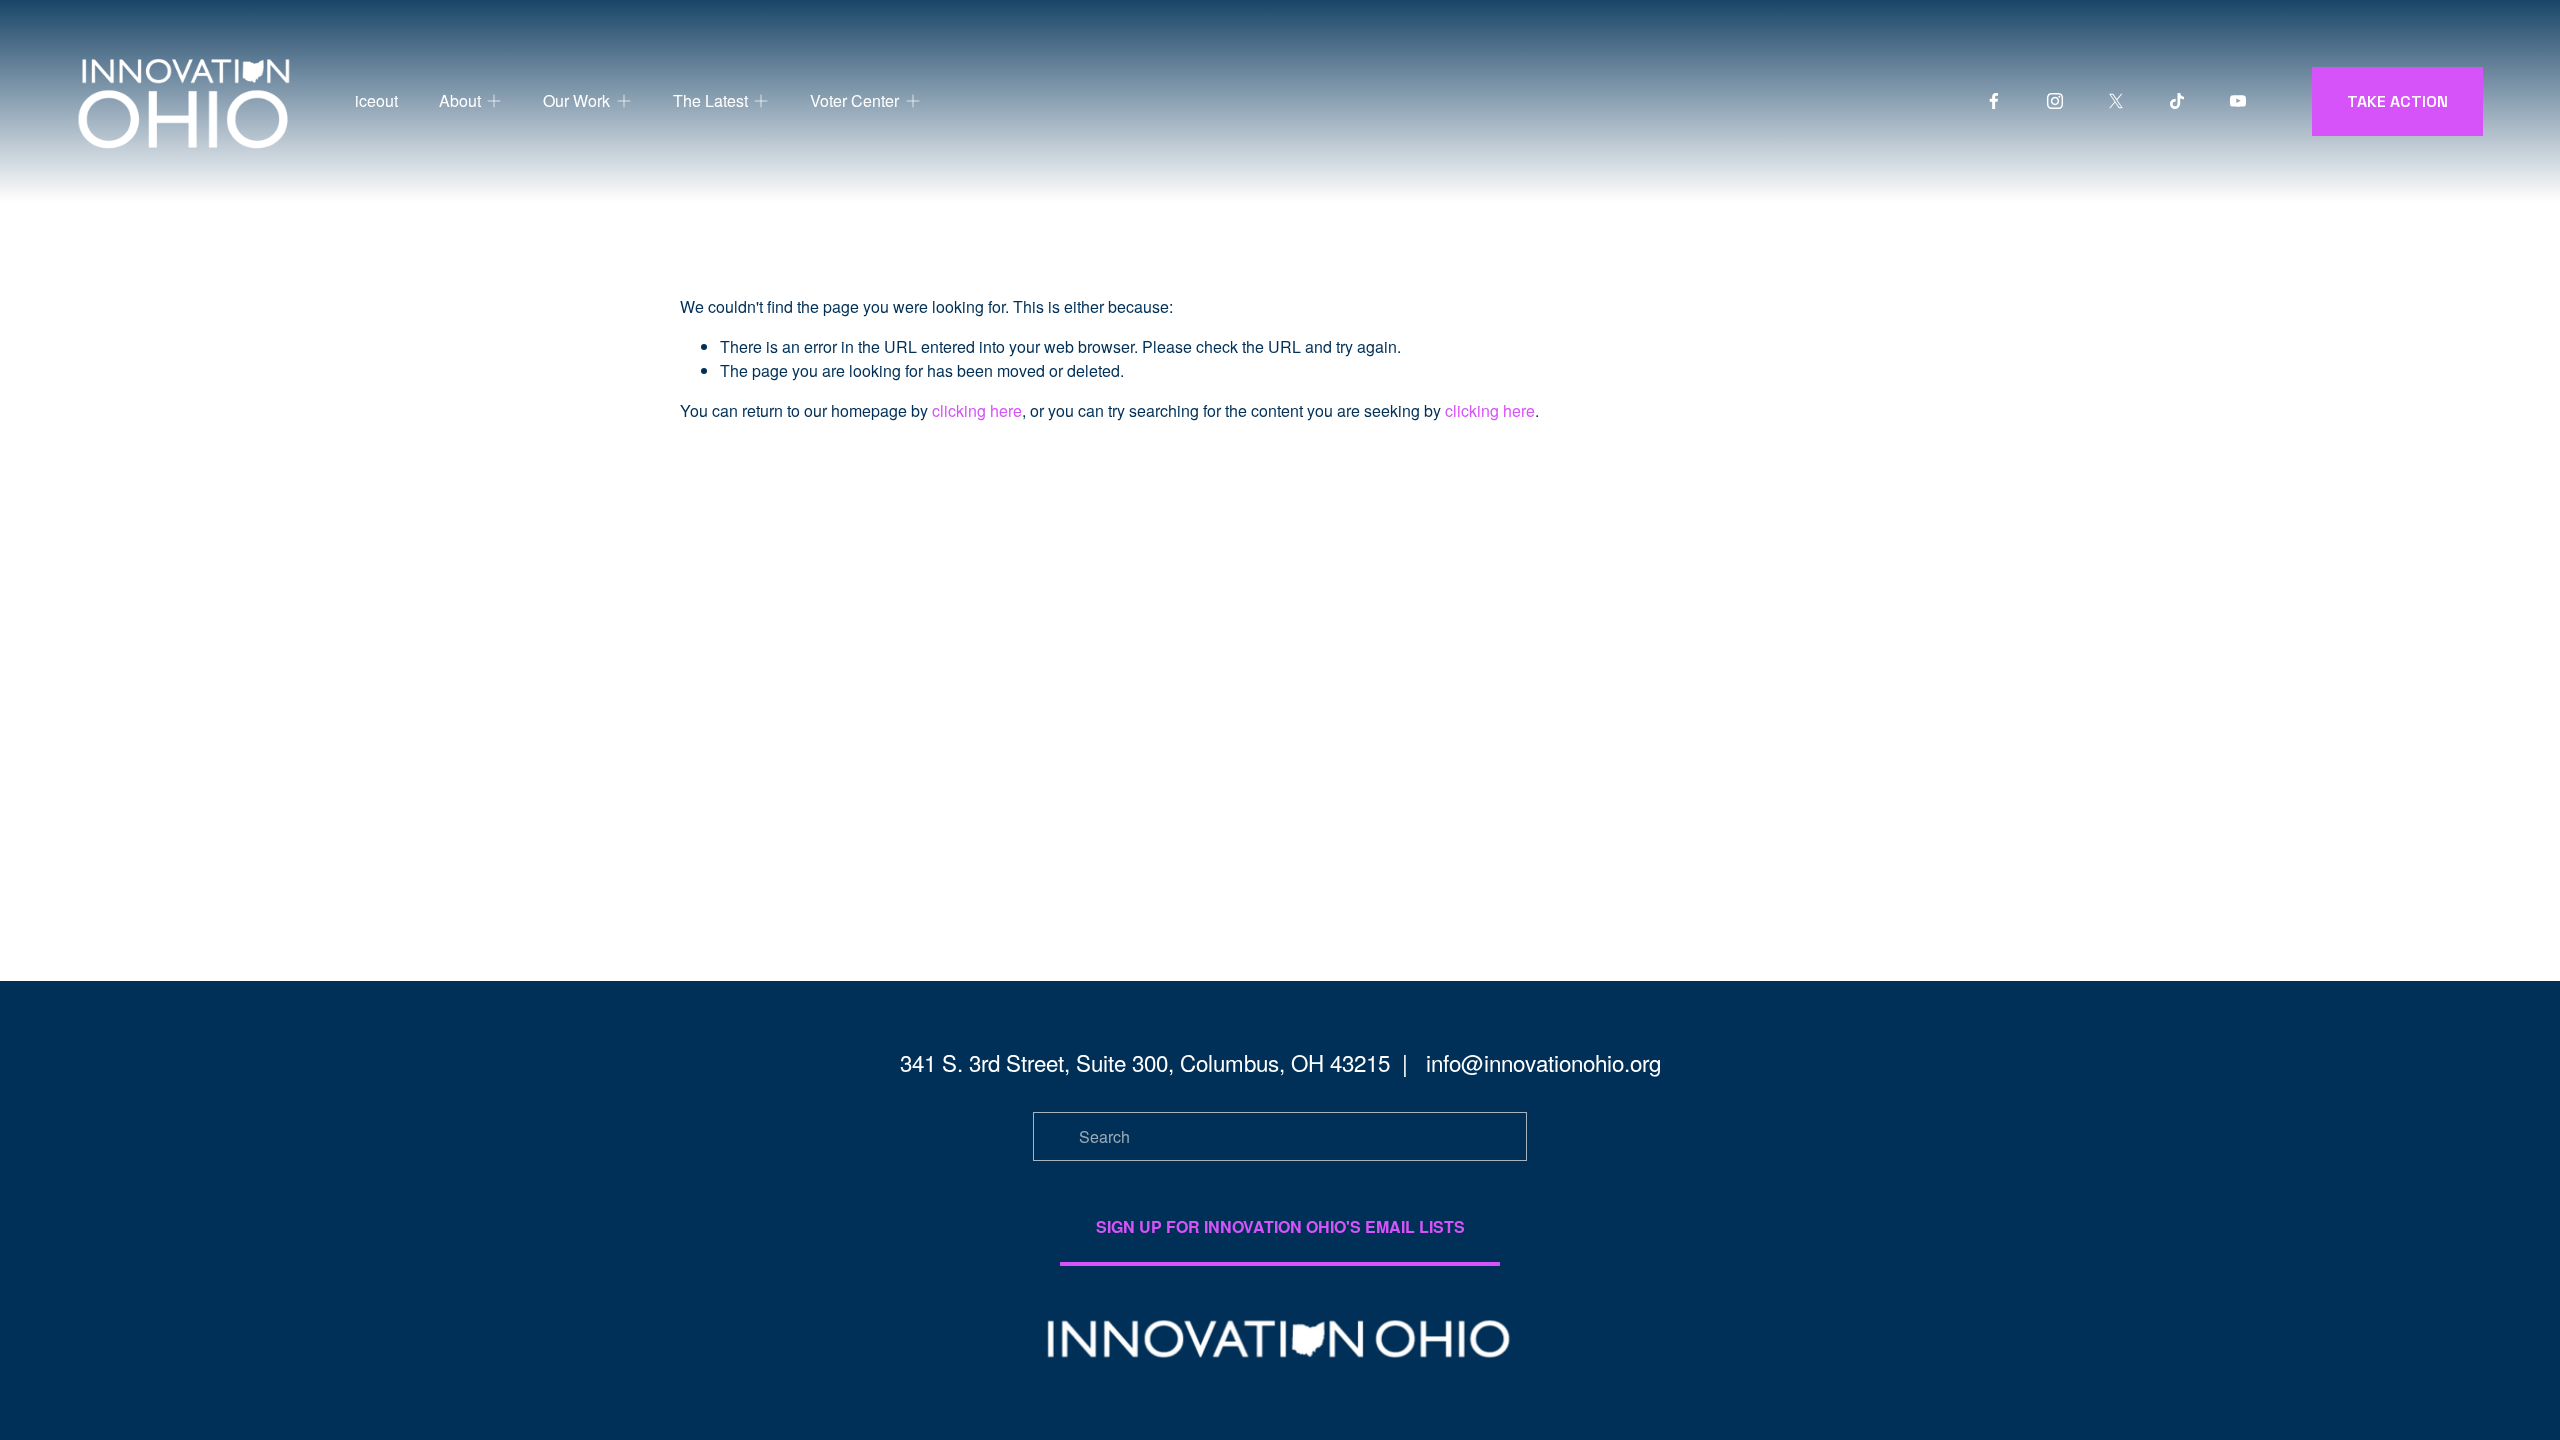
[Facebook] (1994, 101)
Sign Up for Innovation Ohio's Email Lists (1280, 1226)
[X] (2116, 101)
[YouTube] (2238, 101)
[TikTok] (2177, 101)
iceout (376, 100)
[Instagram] (2055, 101)
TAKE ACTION (2397, 101)
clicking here (977, 410)
